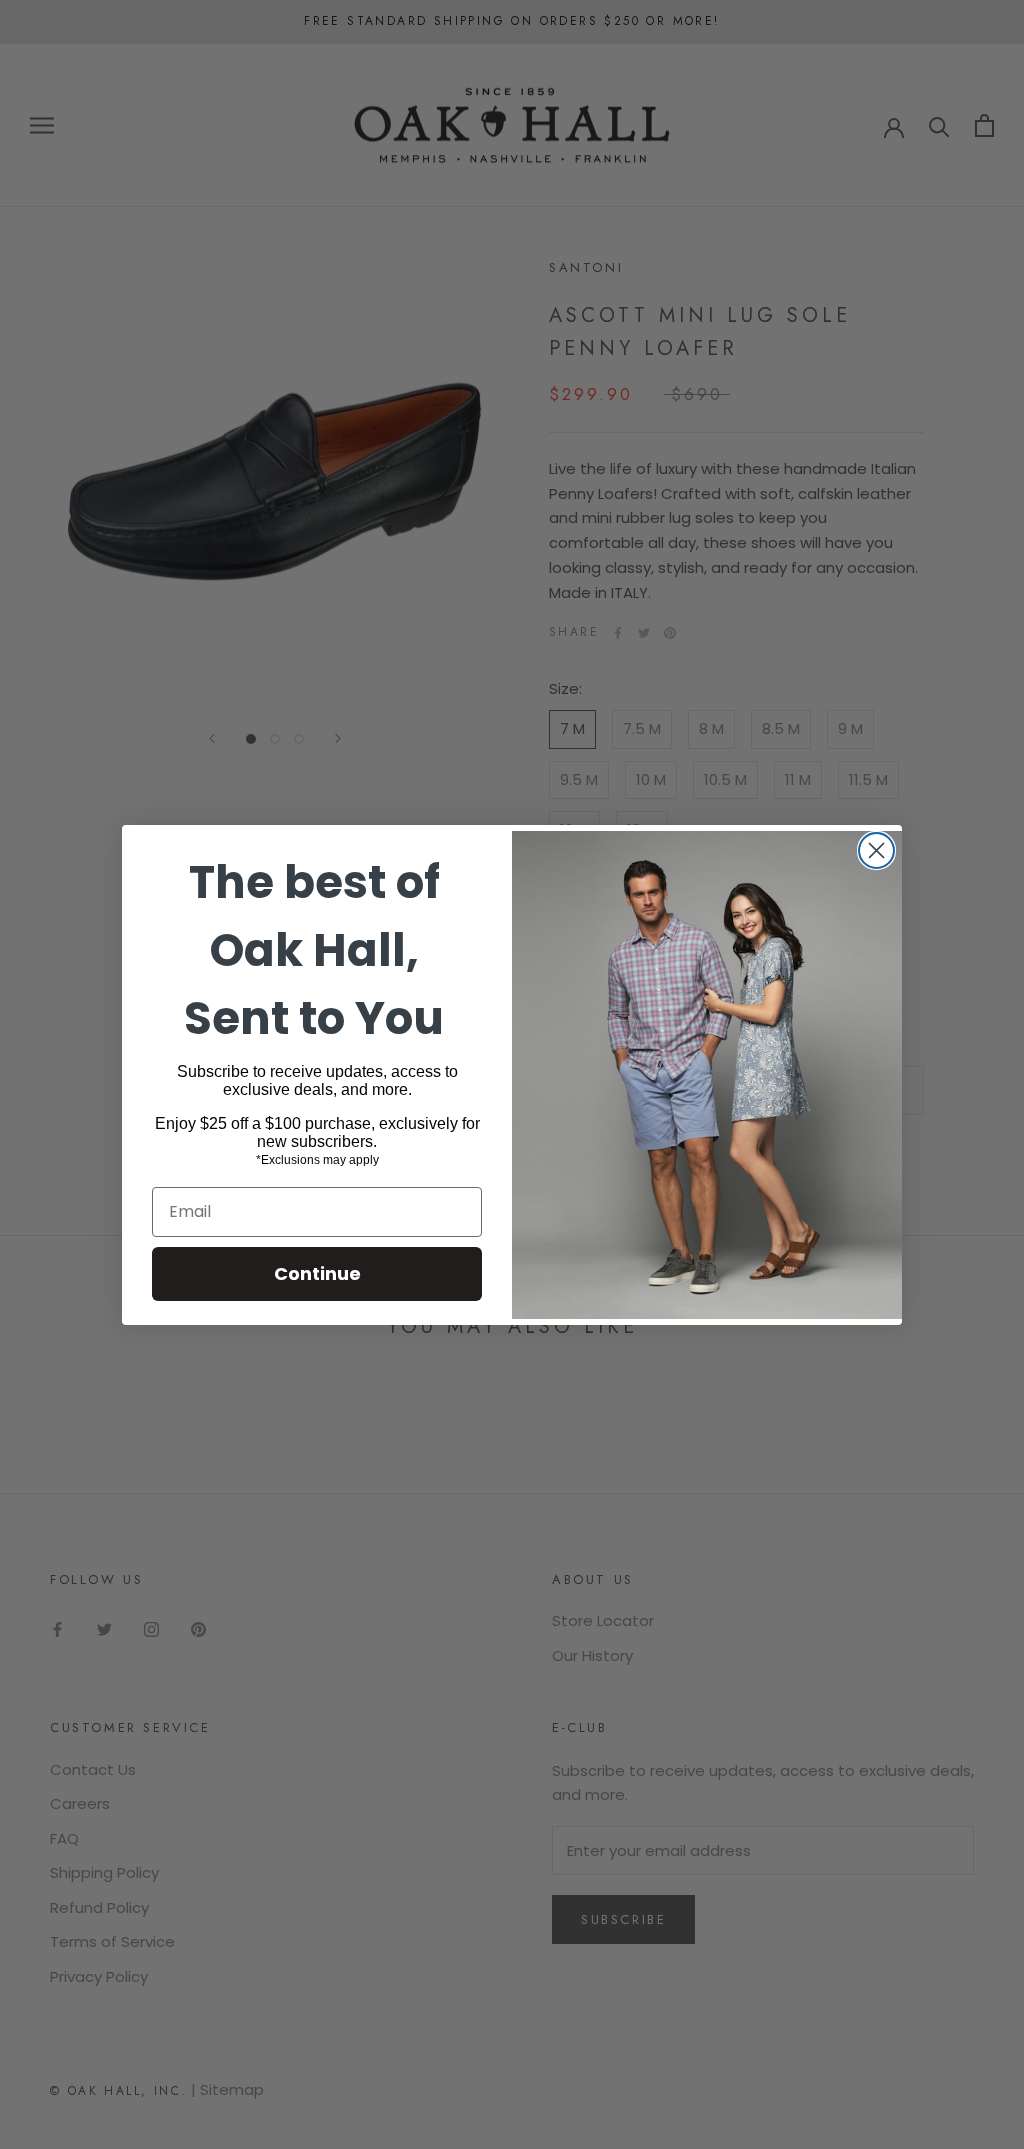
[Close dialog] (876, 850)
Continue (317, 1273)
